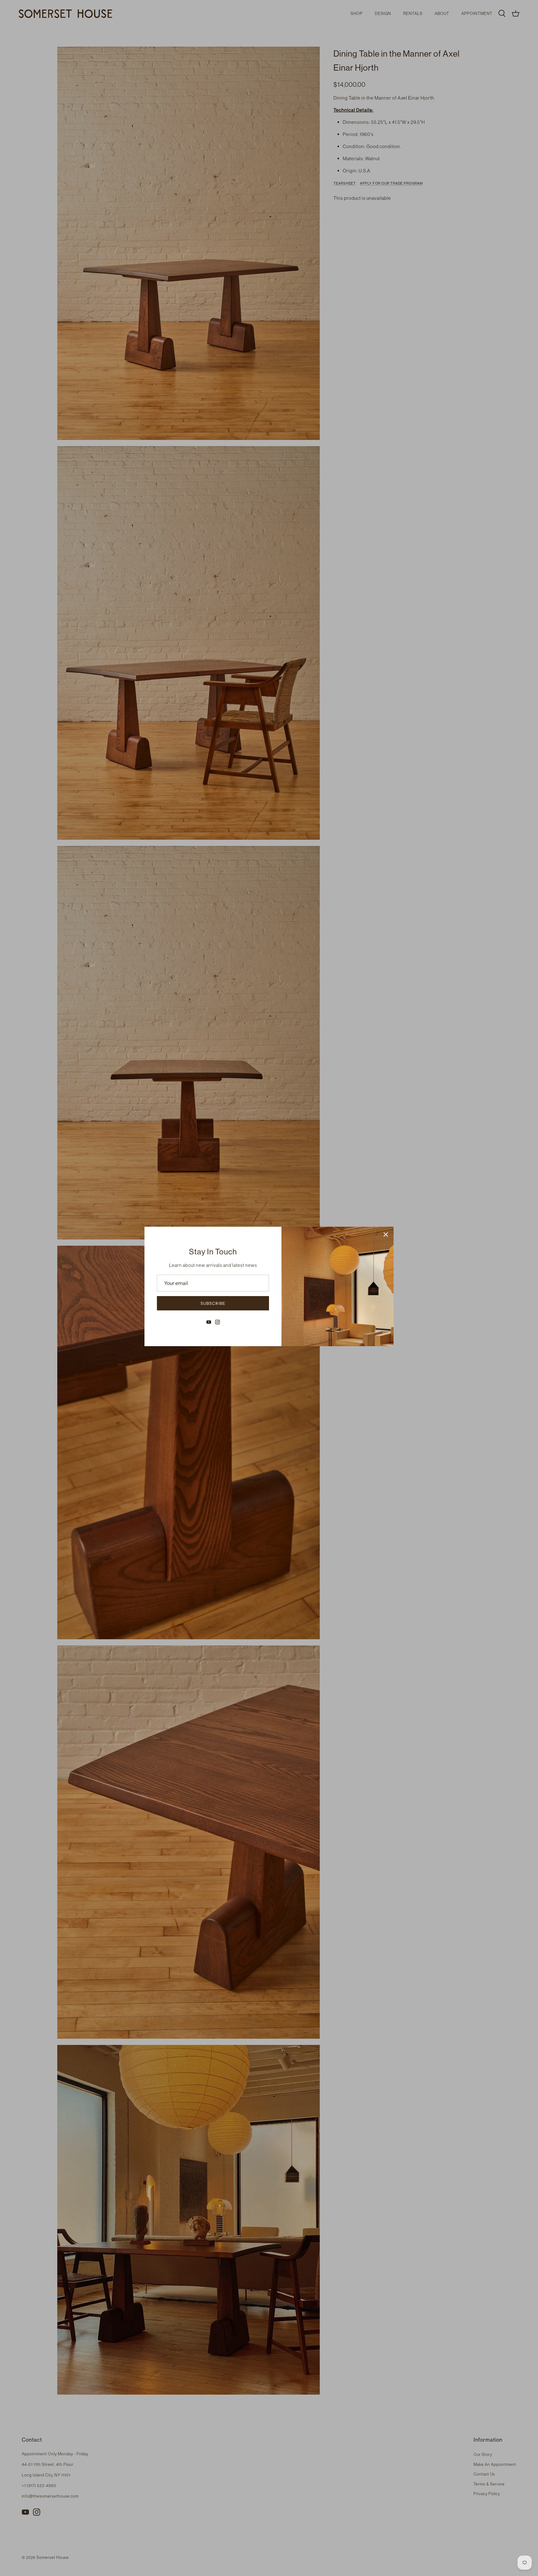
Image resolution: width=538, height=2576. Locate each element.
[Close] (386, 1234)
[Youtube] (209, 1322)
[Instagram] (217, 1322)
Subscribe (213, 1303)
